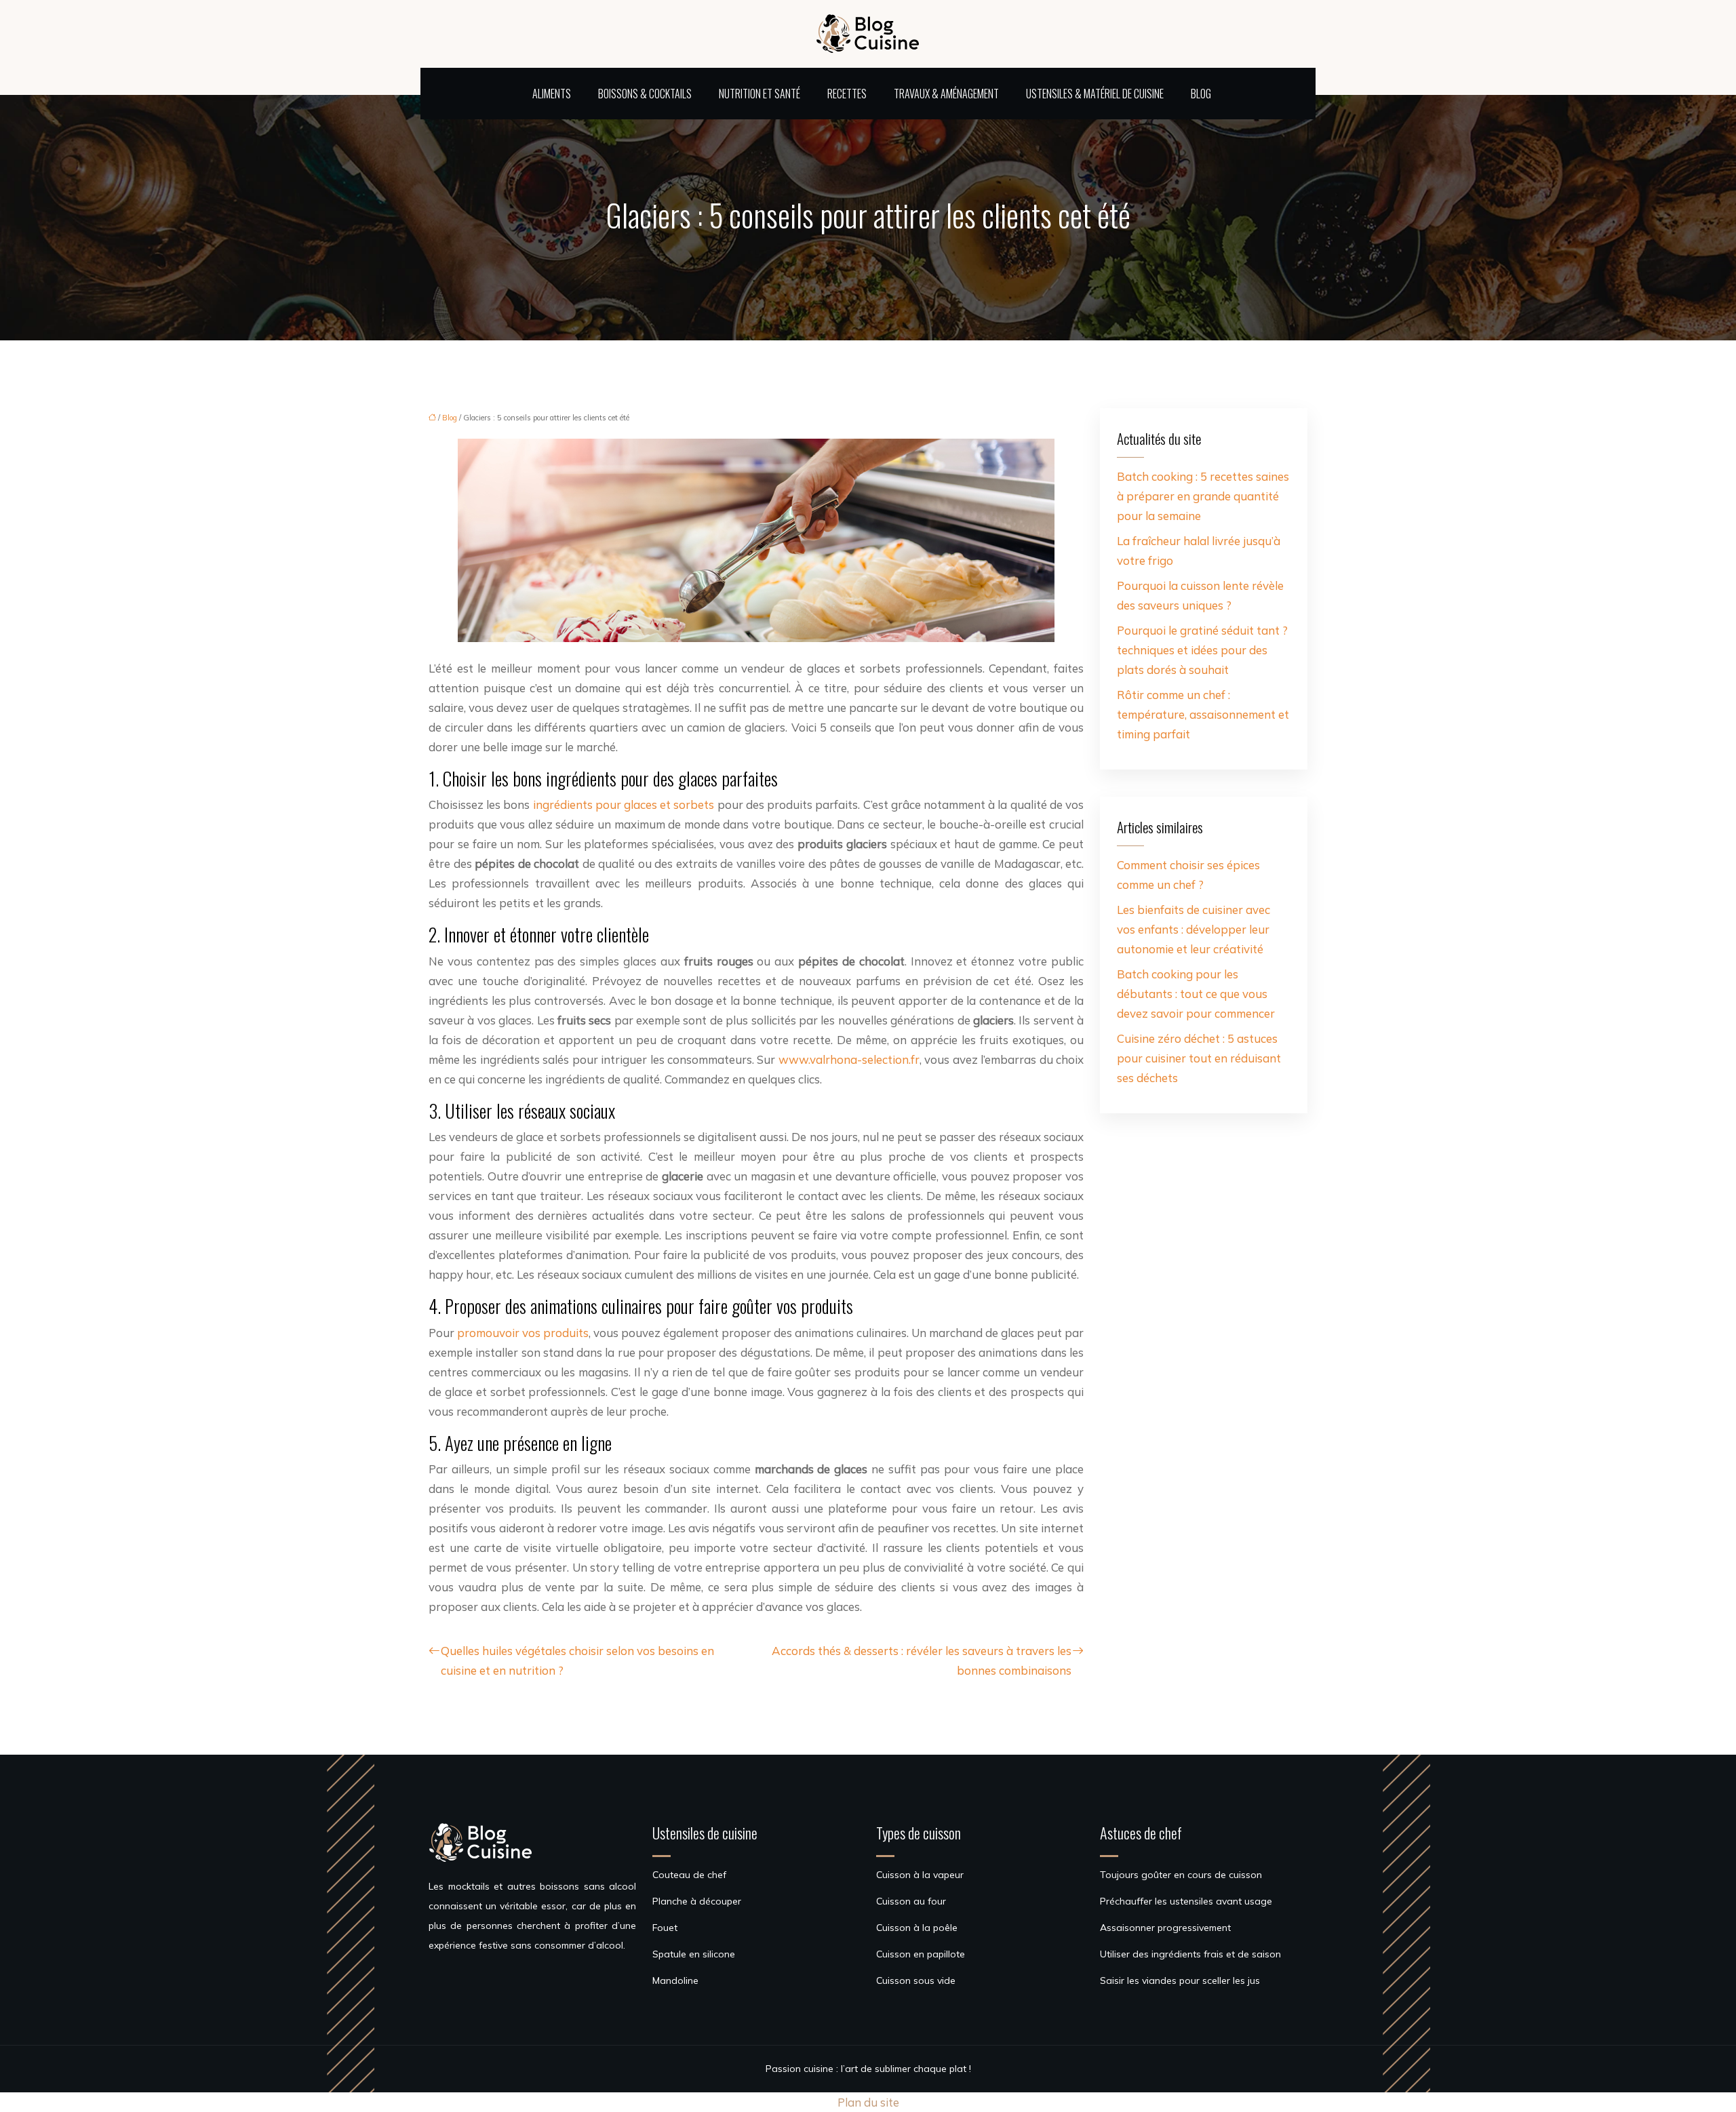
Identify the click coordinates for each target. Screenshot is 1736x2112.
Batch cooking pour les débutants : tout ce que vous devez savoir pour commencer (1196, 994)
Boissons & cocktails (645, 94)
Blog (1201, 94)
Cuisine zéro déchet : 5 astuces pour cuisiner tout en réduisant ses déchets (1199, 1058)
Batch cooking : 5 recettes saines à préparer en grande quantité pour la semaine (1203, 496)
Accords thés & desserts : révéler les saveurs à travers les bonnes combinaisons (922, 1660)
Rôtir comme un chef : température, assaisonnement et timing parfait (1203, 714)
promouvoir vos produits (523, 1333)
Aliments (552, 94)
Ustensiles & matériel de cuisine (1095, 94)
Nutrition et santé (759, 94)
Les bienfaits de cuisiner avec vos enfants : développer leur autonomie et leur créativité (1193, 929)
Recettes (847, 94)
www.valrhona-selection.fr (849, 1059)
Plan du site (868, 2102)
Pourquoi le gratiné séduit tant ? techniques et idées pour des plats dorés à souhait (1202, 650)
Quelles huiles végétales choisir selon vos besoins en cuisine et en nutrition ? (577, 1660)
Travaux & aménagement (946, 94)
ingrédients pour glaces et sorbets (624, 804)
